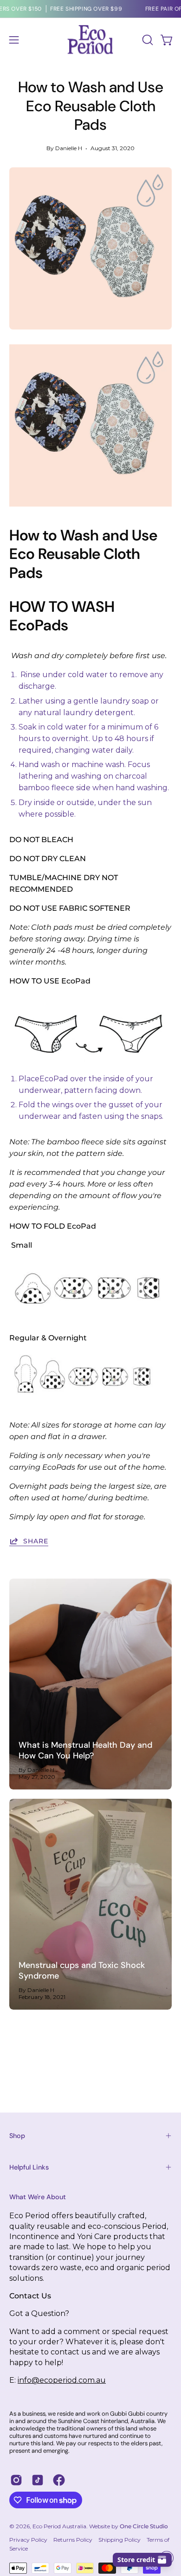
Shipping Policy (120, 2540)
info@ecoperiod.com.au (62, 2380)
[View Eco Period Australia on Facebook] (59, 2480)
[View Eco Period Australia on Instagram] (16, 2480)
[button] (147, 40)
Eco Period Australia (59, 2526)
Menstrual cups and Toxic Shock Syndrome (82, 1970)
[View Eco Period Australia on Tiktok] (38, 2480)
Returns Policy (73, 2540)
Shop (17, 2136)
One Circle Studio (144, 2526)
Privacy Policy (28, 2540)
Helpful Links (29, 2167)
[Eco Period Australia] (90, 40)
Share (36, 1541)
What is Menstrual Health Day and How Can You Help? (85, 1750)
